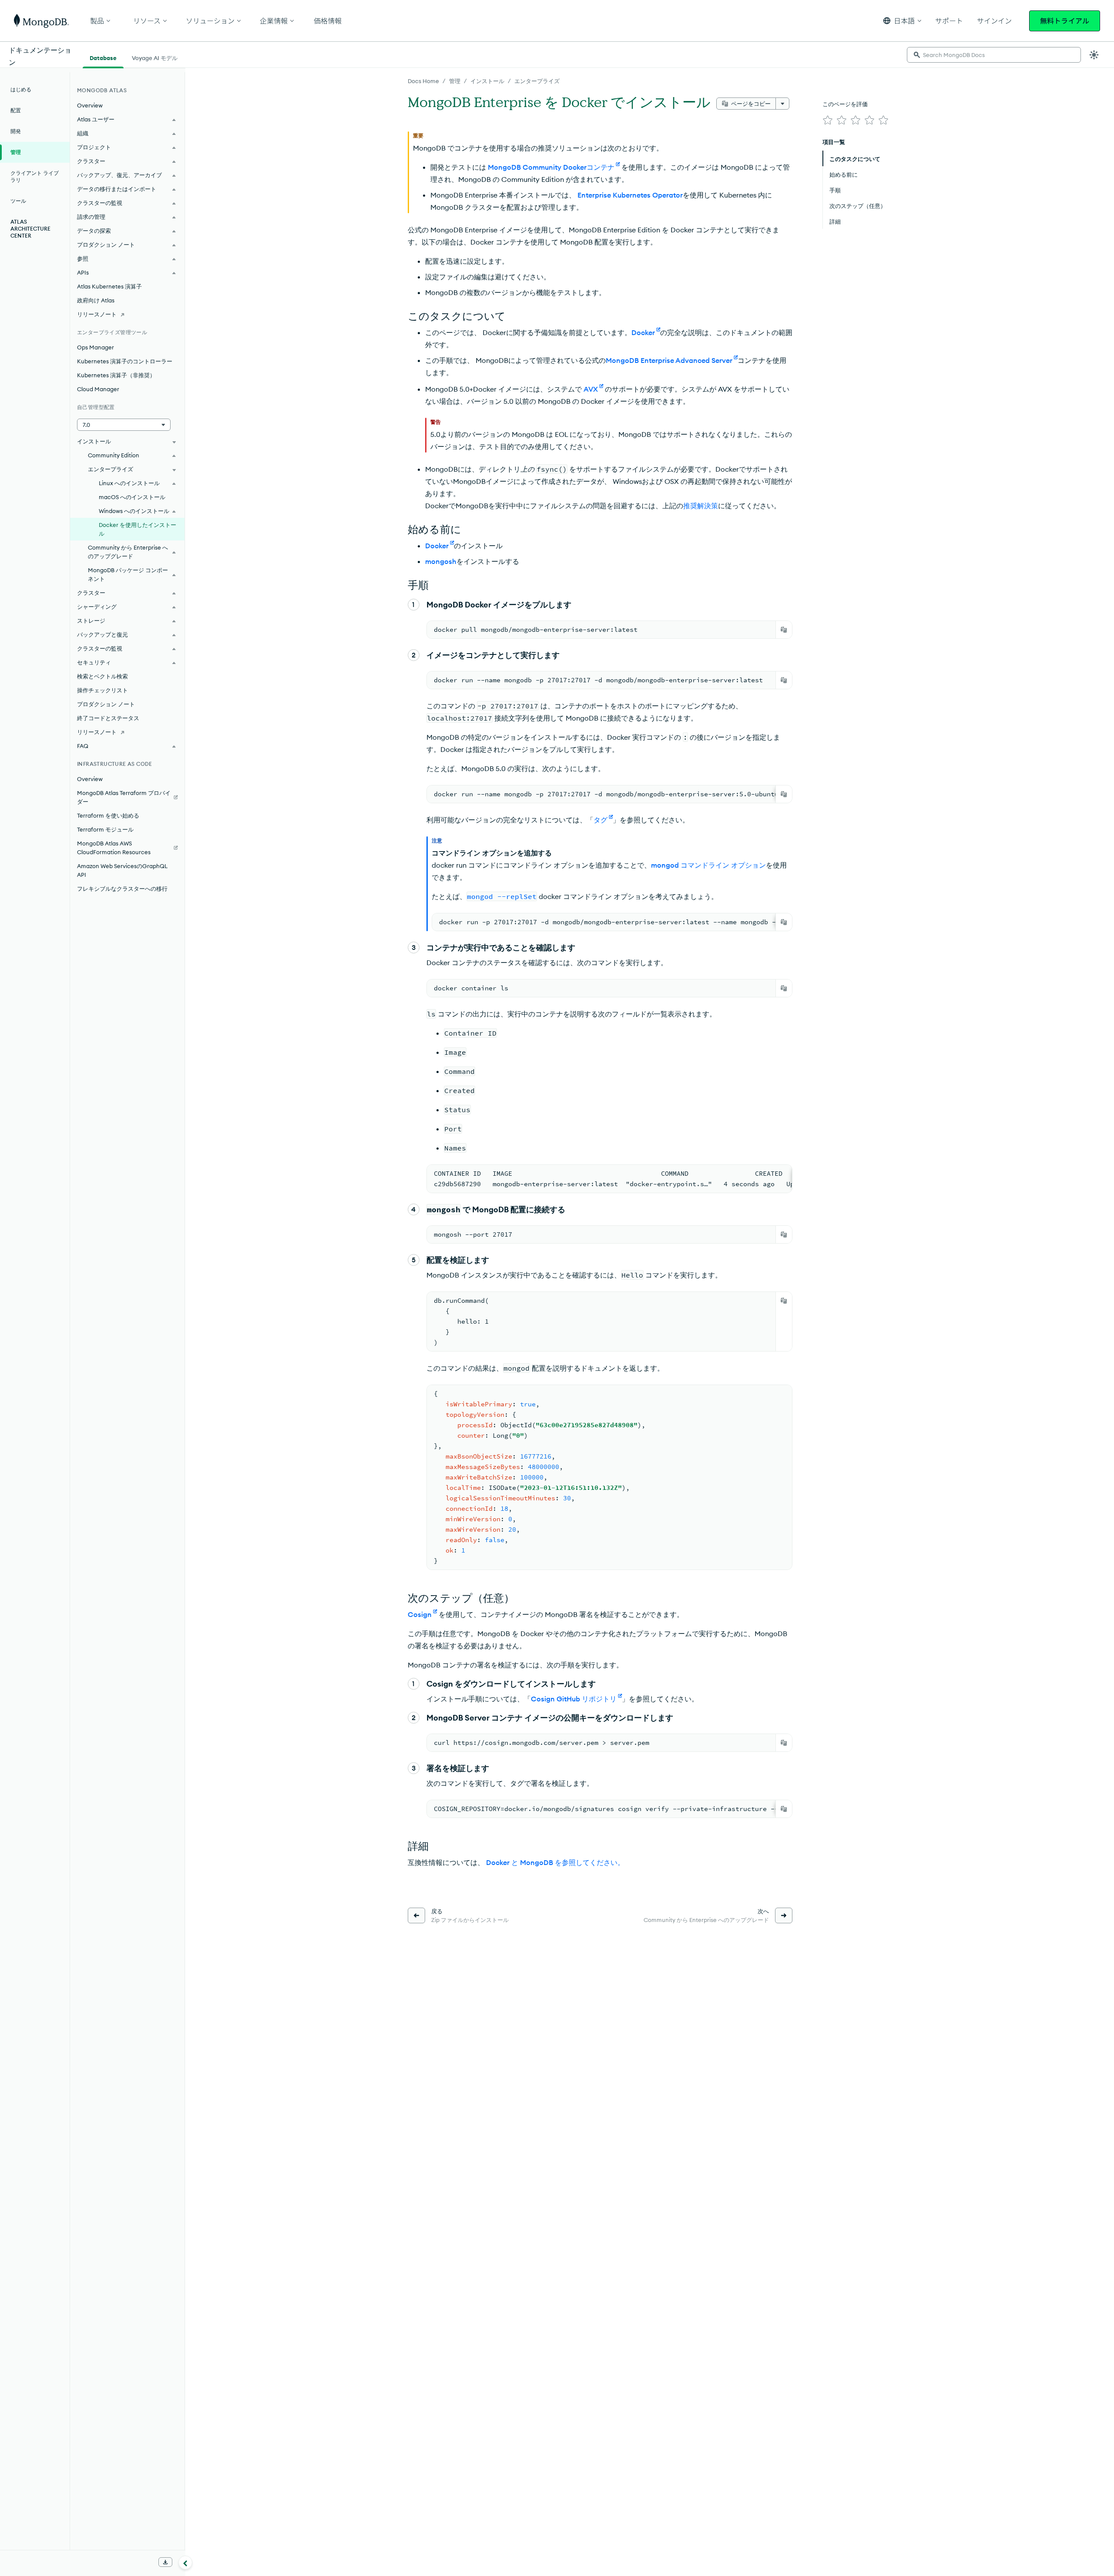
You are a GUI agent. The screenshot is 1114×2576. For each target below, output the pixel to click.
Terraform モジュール (105, 829)
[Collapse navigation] (185, 2563)
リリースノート (97, 314)
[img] (828, 120)
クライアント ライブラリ (35, 176)
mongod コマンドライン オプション (708, 865)
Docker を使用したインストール (138, 529)
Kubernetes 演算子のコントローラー (125, 361)
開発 (16, 131)
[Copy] (784, 630)
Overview (90, 105)
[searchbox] (994, 55)
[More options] (782, 104)
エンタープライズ (537, 81)
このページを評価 (845, 104)
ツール (18, 201)
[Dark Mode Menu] (1094, 55)
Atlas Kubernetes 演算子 (109, 286)
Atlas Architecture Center (30, 229)
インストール (487, 81)
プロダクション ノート (106, 704)
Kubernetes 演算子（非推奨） (116, 375)
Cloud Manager (98, 389)
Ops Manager (96, 347)
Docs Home (423, 81)
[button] (902, 21)
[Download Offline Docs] (165, 2562)
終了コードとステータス (108, 718)
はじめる (21, 89)
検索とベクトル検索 (102, 676)
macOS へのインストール (132, 497)
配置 (16, 110)
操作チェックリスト (102, 690)
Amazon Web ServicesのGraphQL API (122, 870)
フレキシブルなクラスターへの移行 (122, 889)
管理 (455, 81)
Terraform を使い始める (108, 815)
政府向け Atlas (96, 300)
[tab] (103, 57)
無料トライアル (1065, 21)
